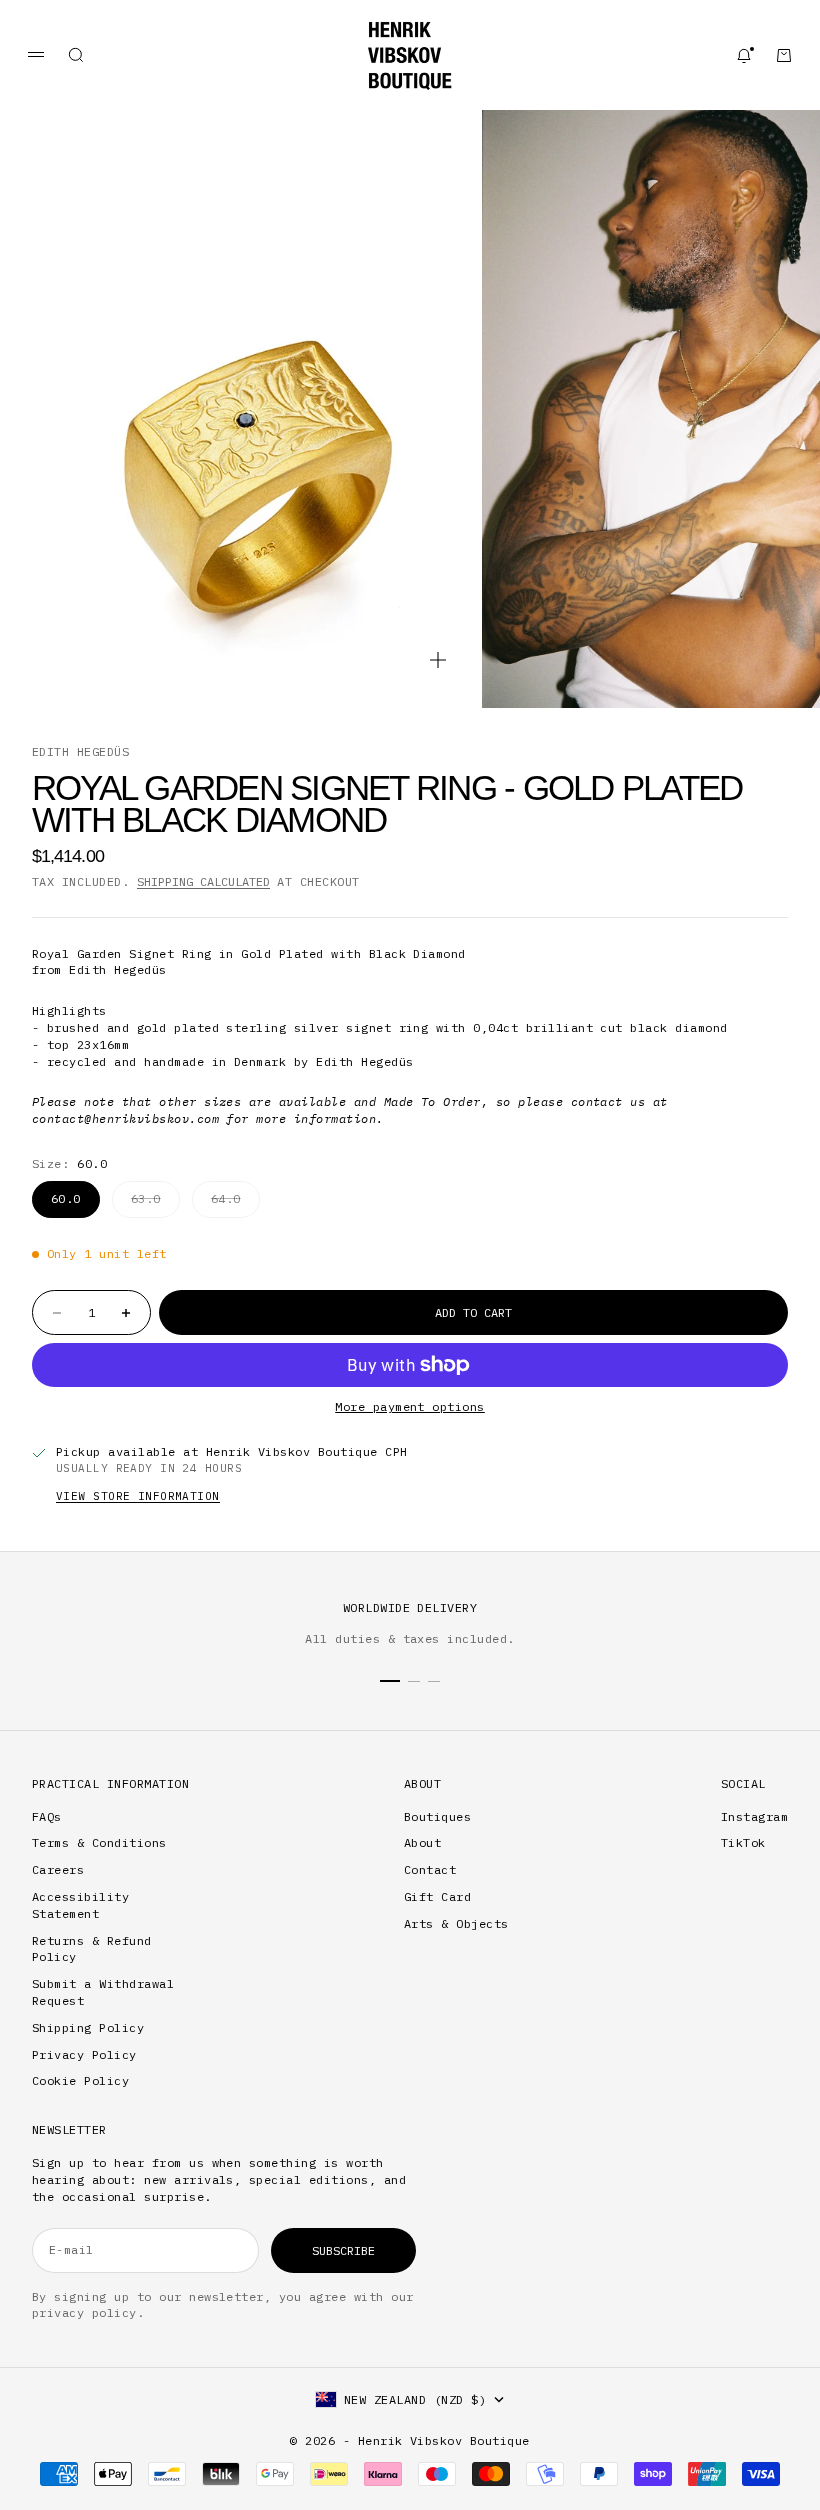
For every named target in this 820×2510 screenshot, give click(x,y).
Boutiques (437, 1816)
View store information (138, 1496)
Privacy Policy (84, 2054)
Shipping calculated (203, 881)
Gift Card (437, 1896)
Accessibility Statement (80, 1905)
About (422, 1842)
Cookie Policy (80, 2080)
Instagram (754, 1816)
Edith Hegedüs (80, 751)
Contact (430, 1869)
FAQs (47, 1816)
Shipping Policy (88, 2027)
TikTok (743, 1842)
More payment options (410, 1406)
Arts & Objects (456, 1923)
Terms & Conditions (99, 1842)
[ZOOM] (438, 660)
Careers (58, 1869)
